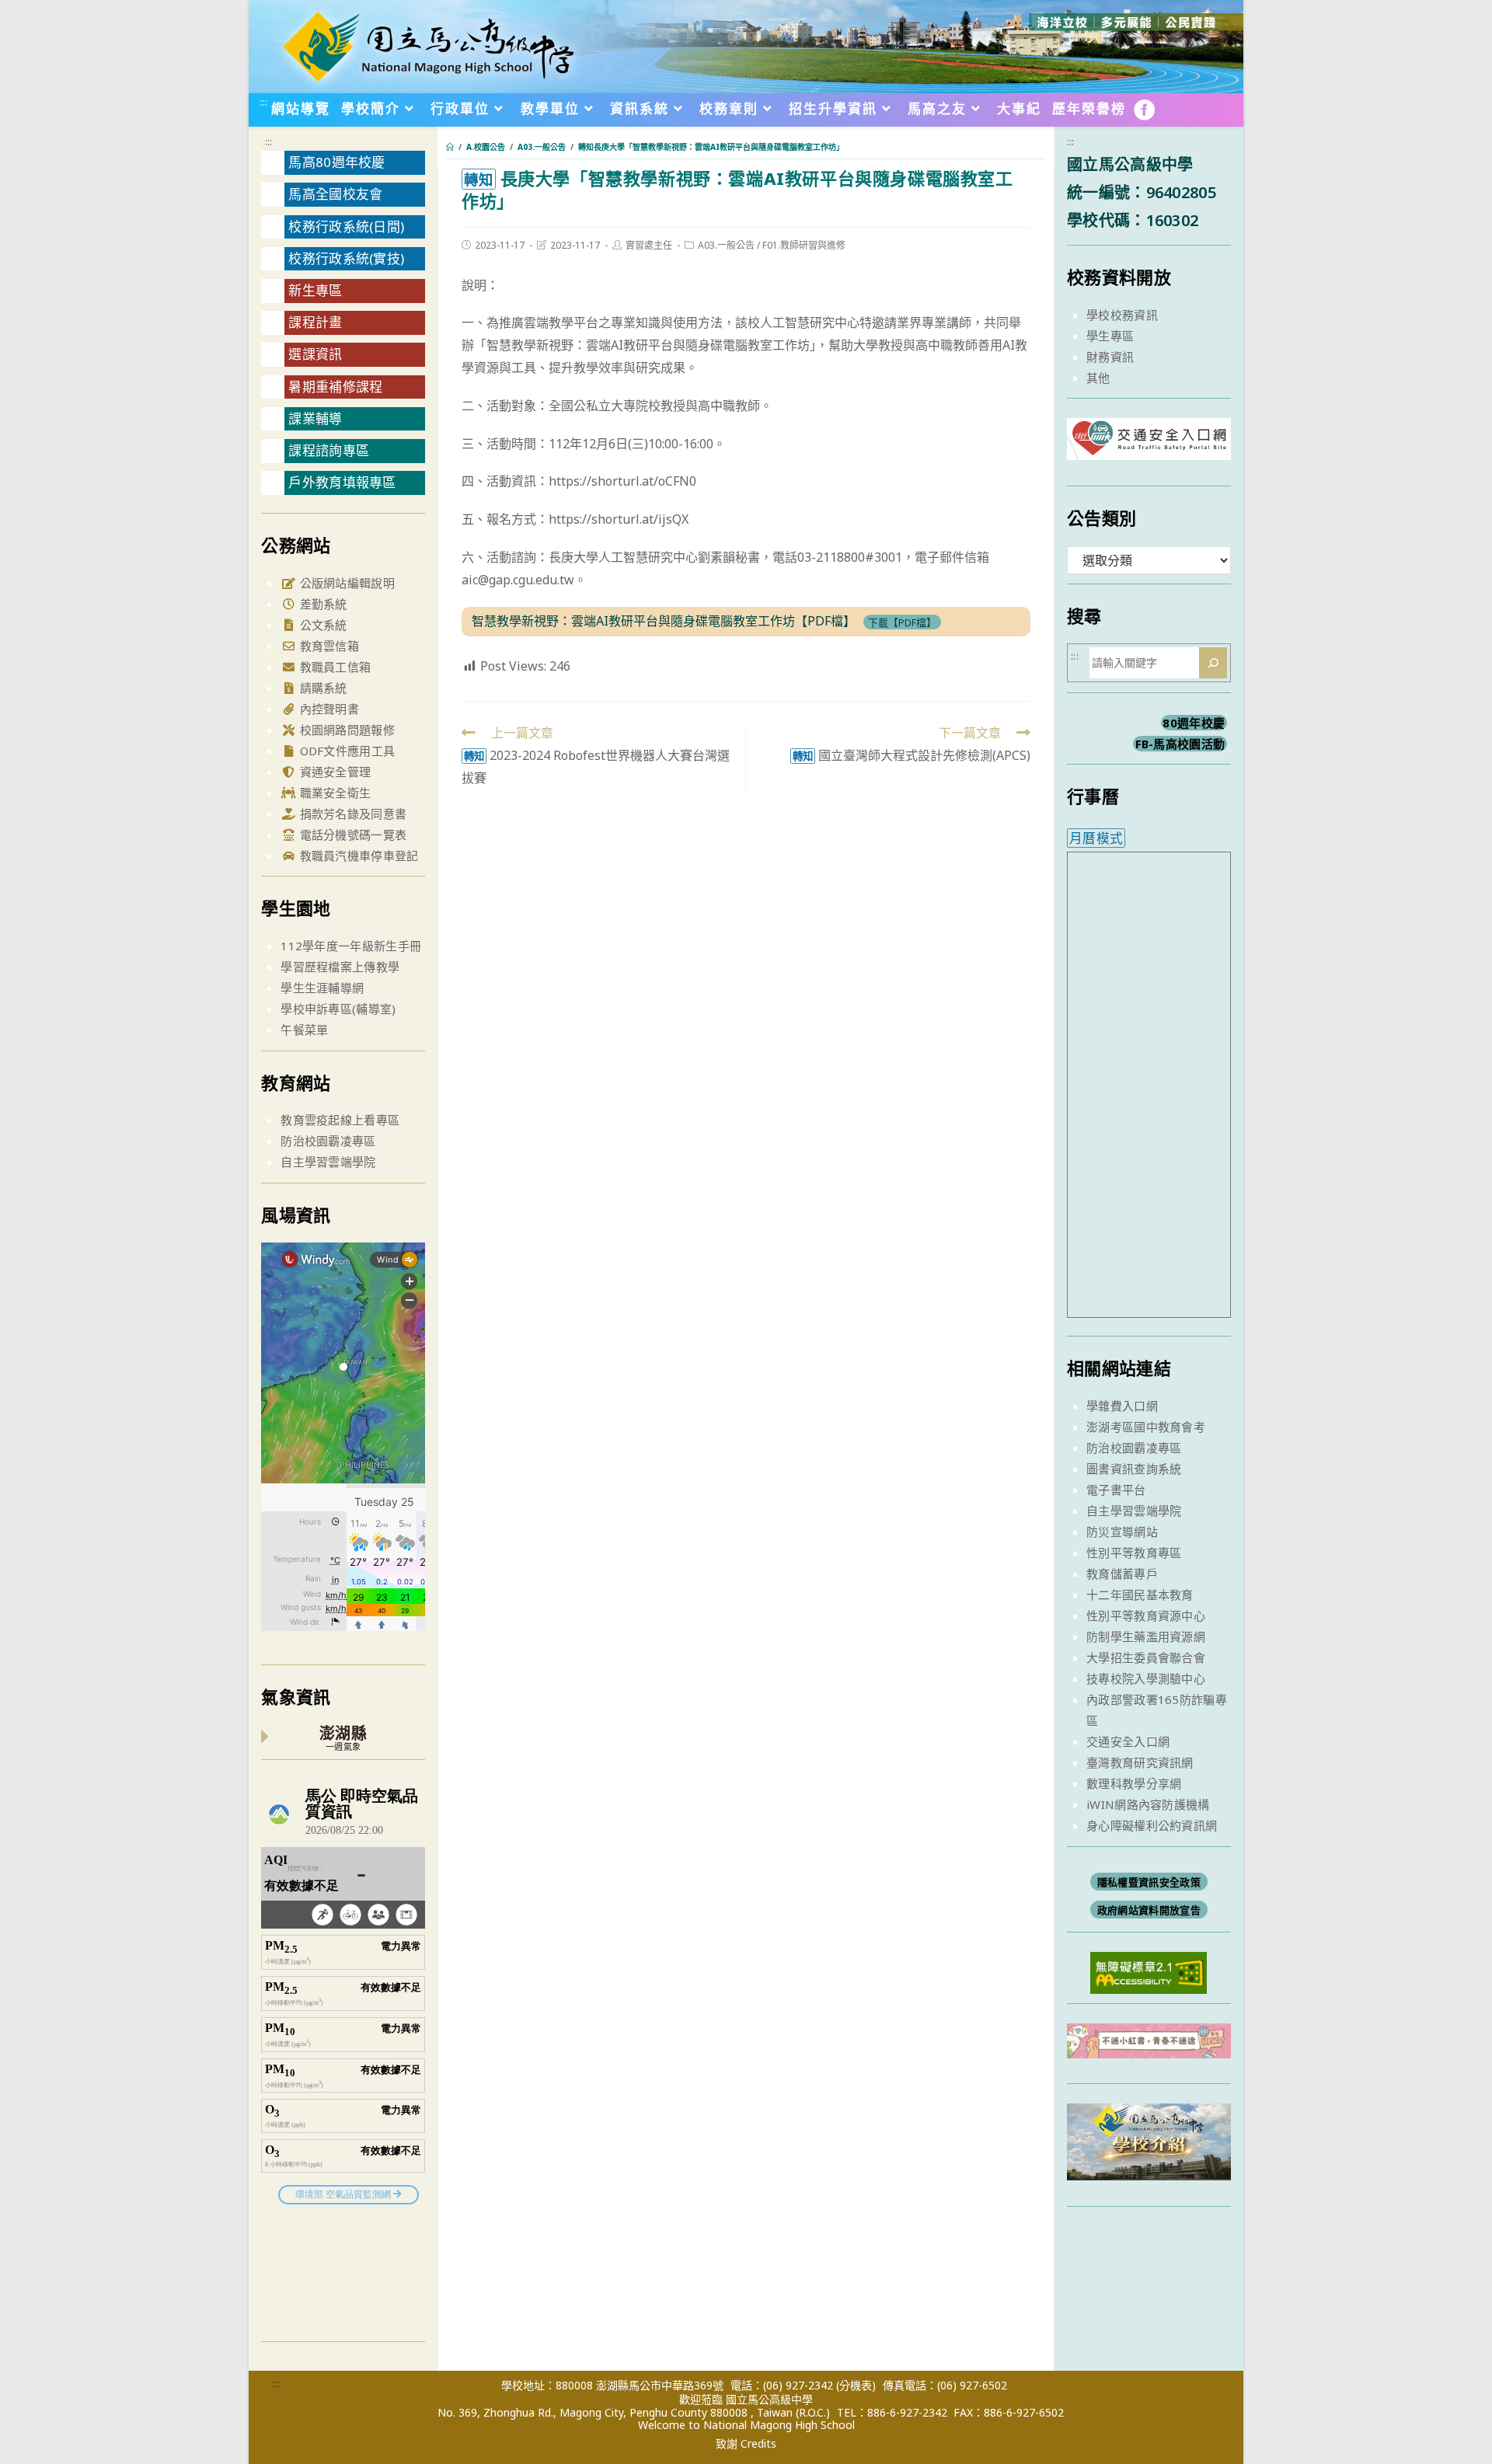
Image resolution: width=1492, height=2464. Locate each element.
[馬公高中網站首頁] (427, 45)
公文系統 (322, 625)
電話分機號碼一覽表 (351, 835)
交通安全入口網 (1128, 1741)
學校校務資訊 (1122, 315)
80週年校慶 (1194, 723)
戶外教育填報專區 (342, 482)
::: (264, 102)
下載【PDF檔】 (902, 622)
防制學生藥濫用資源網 (1146, 1636)
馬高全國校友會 (335, 194)
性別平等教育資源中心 (1146, 1615)
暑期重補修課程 (335, 387)
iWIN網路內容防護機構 (1148, 1804)
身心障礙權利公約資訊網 (1152, 1825)
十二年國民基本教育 (1140, 1594)
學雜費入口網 (1122, 1406)
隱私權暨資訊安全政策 (1149, 1882)
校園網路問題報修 (345, 730)
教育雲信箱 (328, 646)
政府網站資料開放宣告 (1149, 1910)
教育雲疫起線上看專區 (340, 1120)
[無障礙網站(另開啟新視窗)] (1149, 1971)
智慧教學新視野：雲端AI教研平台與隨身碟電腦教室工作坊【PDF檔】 (664, 621)
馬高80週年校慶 (336, 162)
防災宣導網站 (1122, 1532)
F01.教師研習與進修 (804, 245)
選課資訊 (315, 354)
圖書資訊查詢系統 (1134, 1469)
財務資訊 (1110, 357)
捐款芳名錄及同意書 (351, 814)
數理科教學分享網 (1134, 1783)
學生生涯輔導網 (322, 988)
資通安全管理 (333, 772)
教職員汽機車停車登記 (357, 856)
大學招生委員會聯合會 (1146, 1657)
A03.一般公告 (726, 245)
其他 (1098, 378)
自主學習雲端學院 (328, 1162)
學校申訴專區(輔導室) (338, 1009)
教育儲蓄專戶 (1122, 1574)
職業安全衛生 (333, 793)
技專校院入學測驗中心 (1146, 1678)
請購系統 (322, 688)
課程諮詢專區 (329, 450)
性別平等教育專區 (1134, 1553)
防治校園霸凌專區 (328, 1141)
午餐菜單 (304, 1030)
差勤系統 (322, 604)
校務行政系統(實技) (346, 258)
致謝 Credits (746, 2444)
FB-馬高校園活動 (1180, 744)
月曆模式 (1096, 838)
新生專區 (315, 290)
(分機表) (856, 2385)
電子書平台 (1116, 1490)
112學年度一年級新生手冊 (351, 946)
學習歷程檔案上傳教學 (340, 967)
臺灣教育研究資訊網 (1140, 1762)
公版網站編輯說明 (345, 583)
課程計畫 (315, 322)
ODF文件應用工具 (345, 751)
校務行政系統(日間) (346, 227)
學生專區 (1110, 336)
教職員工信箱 (333, 667)
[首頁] (450, 147)
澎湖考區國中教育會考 (1146, 1427)
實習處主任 (649, 245)
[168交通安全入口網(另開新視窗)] (1149, 446)
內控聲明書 (328, 709)
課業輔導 (315, 418)
